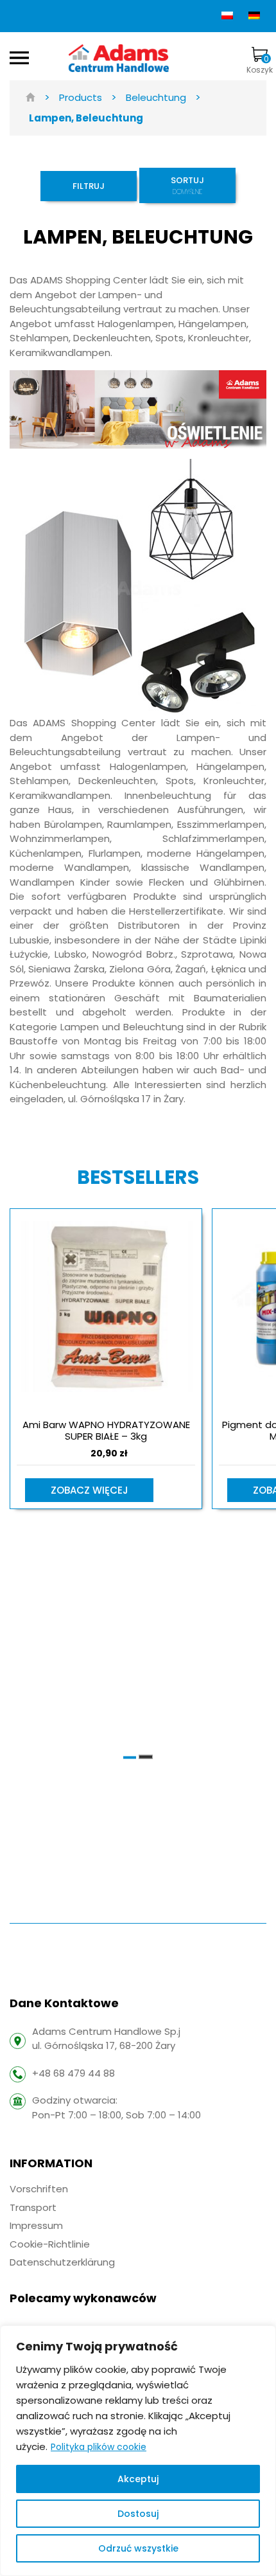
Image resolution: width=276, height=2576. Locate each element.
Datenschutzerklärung (62, 2262)
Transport (33, 2207)
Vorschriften (39, 2189)
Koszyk (260, 64)
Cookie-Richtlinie (50, 2244)
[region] (138, 2451)
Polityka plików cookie (99, 2447)
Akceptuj (138, 2479)
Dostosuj (138, 2514)
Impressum (36, 2225)
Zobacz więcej (90, 1490)
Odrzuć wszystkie (138, 2548)
